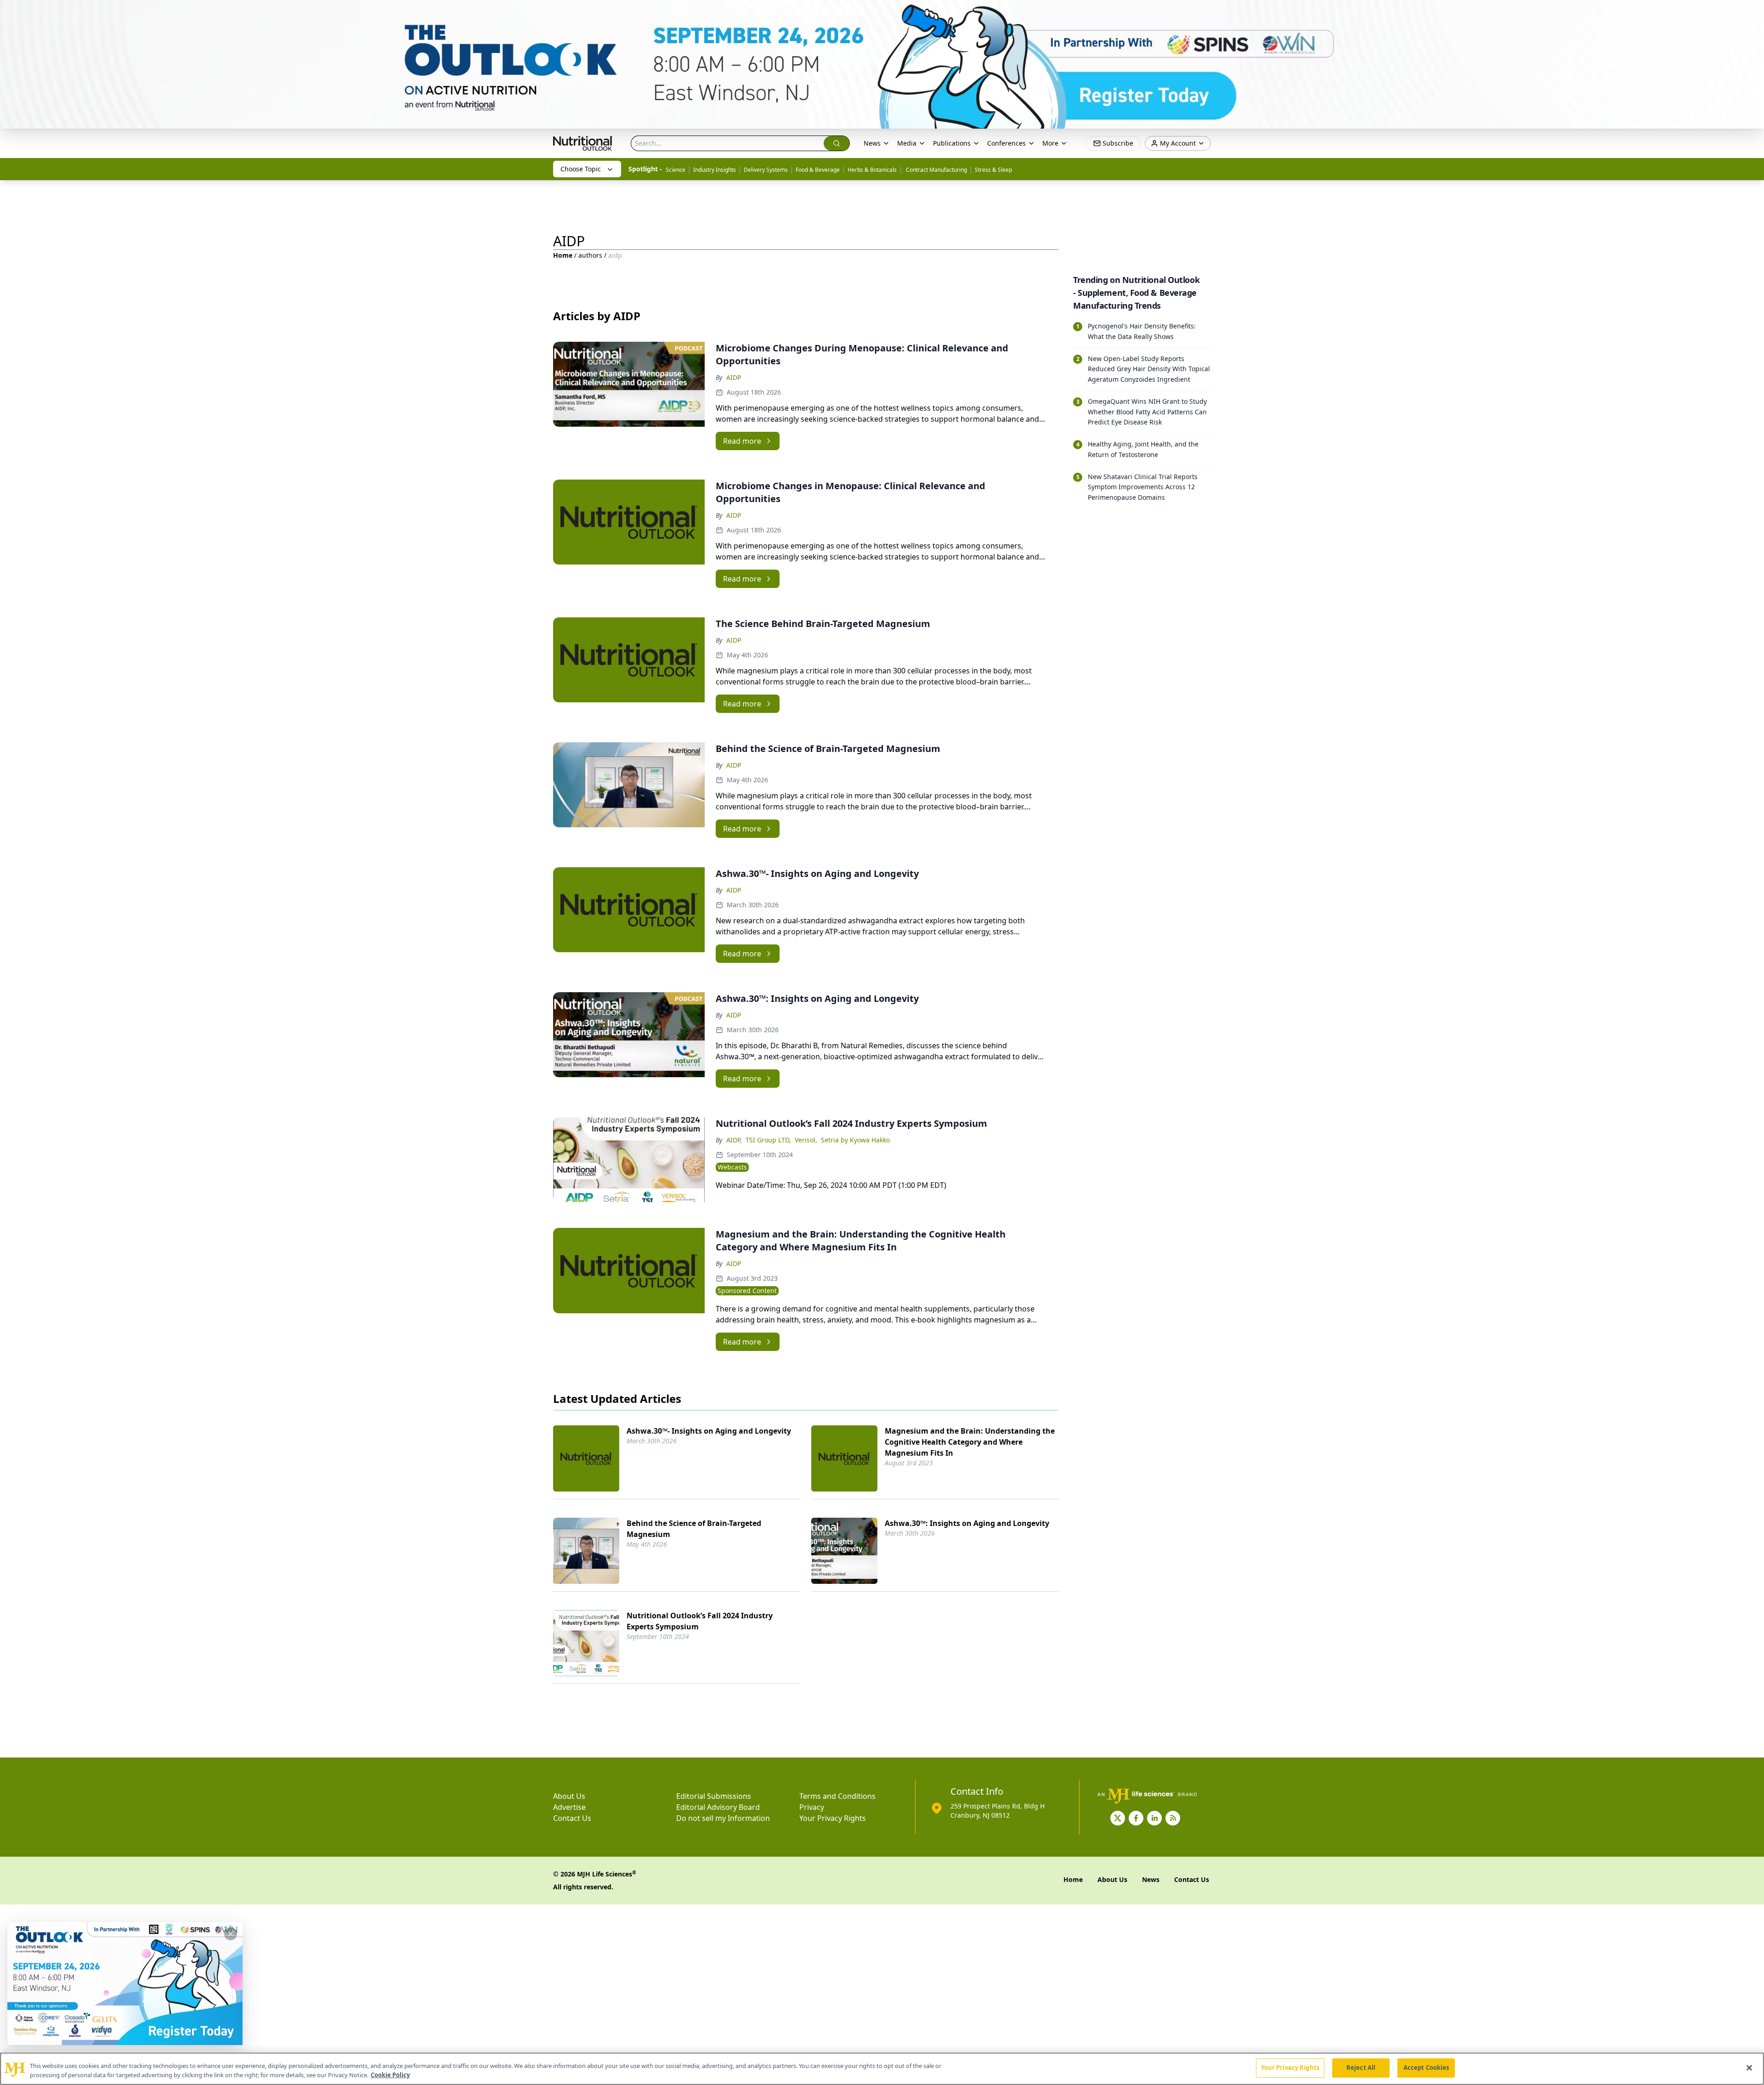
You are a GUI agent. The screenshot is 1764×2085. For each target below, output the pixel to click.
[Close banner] (1752, 12)
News (872, 143)
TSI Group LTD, (768, 1140)
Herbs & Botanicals (872, 170)
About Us (569, 1796)
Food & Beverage (818, 170)
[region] (882, 2069)
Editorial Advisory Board (718, 1807)
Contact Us (572, 1818)
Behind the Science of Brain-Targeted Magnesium (694, 1529)
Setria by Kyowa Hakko (855, 1140)
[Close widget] (231, 1934)
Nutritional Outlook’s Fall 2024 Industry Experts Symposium (700, 1621)
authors (590, 255)
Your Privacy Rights (833, 1818)
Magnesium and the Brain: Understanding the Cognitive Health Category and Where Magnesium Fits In (970, 1442)
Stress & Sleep (993, 170)
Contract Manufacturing (936, 170)
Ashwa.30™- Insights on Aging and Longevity (709, 1431)
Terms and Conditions (837, 1796)
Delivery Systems (766, 170)
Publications (952, 143)
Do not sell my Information (723, 1818)
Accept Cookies (1426, 2068)
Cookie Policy (390, 2075)
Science (676, 170)
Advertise (569, 1807)
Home (563, 255)
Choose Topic (581, 169)
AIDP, (734, 1140)
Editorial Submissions (714, 1796)
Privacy (812, 1807)
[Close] (1749, 2068)
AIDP (734, 377)
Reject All (1361, 2068)
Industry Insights (715, 170)
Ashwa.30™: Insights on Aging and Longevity (967, 1523)
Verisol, (806, 1140)
